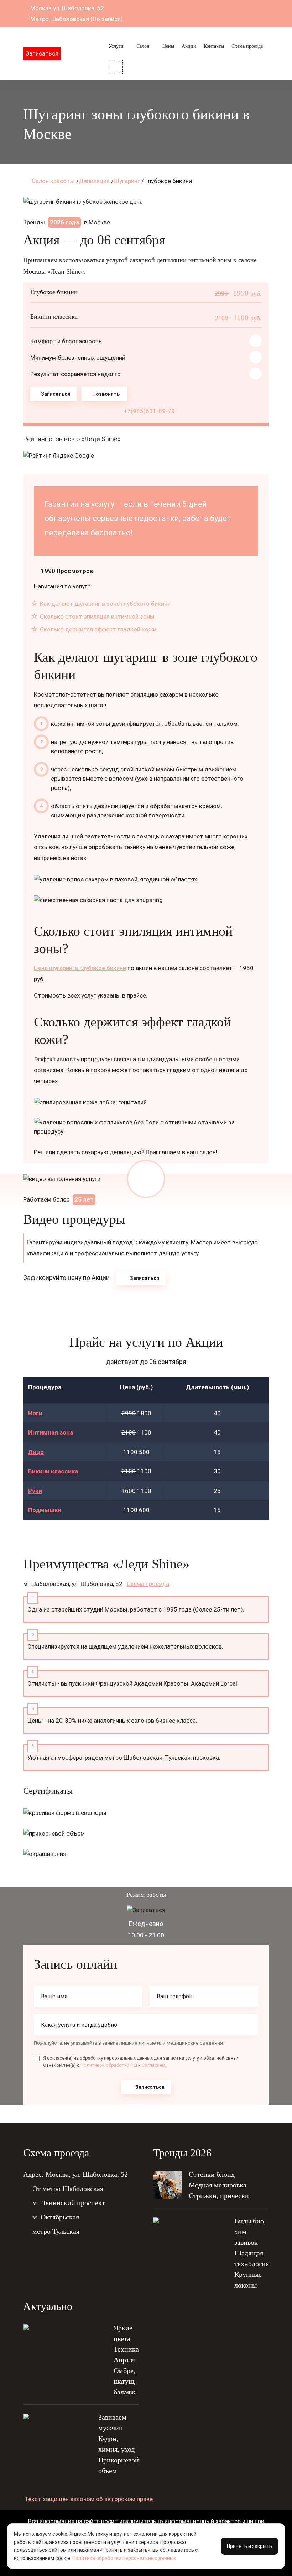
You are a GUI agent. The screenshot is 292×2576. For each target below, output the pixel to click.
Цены (168, 46)
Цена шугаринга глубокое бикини (80, 968)
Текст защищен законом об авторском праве (89, 2499)
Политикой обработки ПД (109, 2065)
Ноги (35, 1413)
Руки (35, 1491)
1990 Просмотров (67, 571)
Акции (189, 46)
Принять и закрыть (249, 2546)
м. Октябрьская (56, 2217)
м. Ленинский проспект (69, 2203)
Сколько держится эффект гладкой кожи (97, 629)
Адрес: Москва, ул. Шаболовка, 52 (75, 2174)
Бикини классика (53, 1471)
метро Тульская (56, 2231)
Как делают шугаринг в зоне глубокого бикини (105, 604)
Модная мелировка (218, 2185)
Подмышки (45, 1510)
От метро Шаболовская (68, 2189)
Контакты (214, 46)
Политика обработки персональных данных (124, 2558)
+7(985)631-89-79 (148, 411)
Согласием (153, 2065)
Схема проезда (247, 46)
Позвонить (106, 394)
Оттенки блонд (212, 2174)
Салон (143, 46)
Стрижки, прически (219, 2196)
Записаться (42, 53)
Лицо (36, 1452)
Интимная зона (51, 1432)
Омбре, (124, 2371)
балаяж (124, 2392)
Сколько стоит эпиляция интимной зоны (97, 616)
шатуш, (125, 2381)
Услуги (116, 46)
